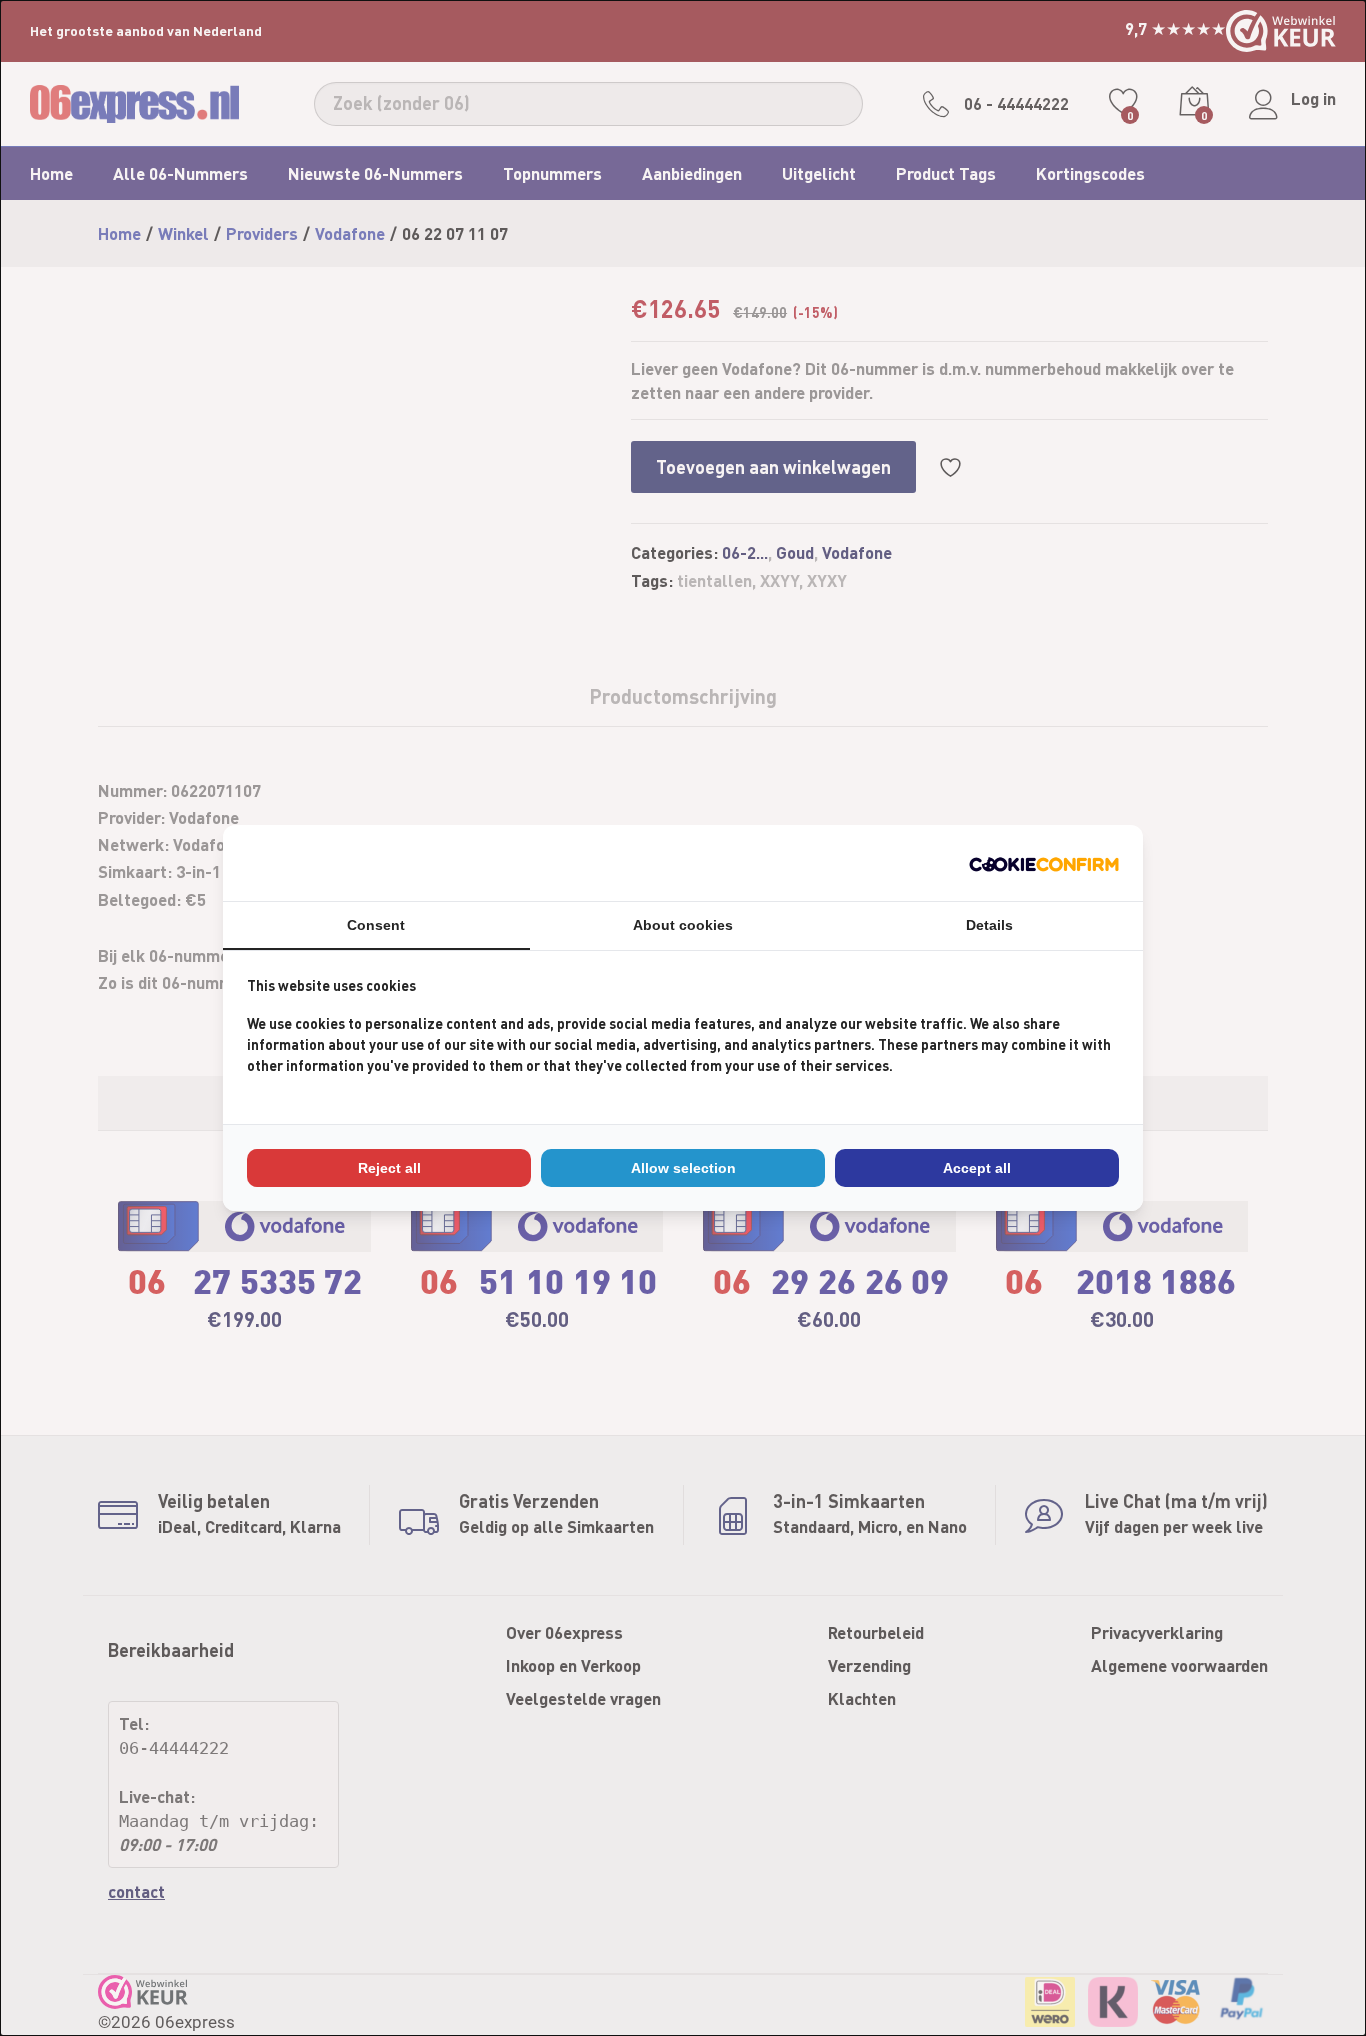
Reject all (389, 1168)
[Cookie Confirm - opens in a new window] (1044, 862)
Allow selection (683, 1168)
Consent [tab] (376, 925)
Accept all (977, 1168)
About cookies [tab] (683, 925)
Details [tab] (989, 925)
